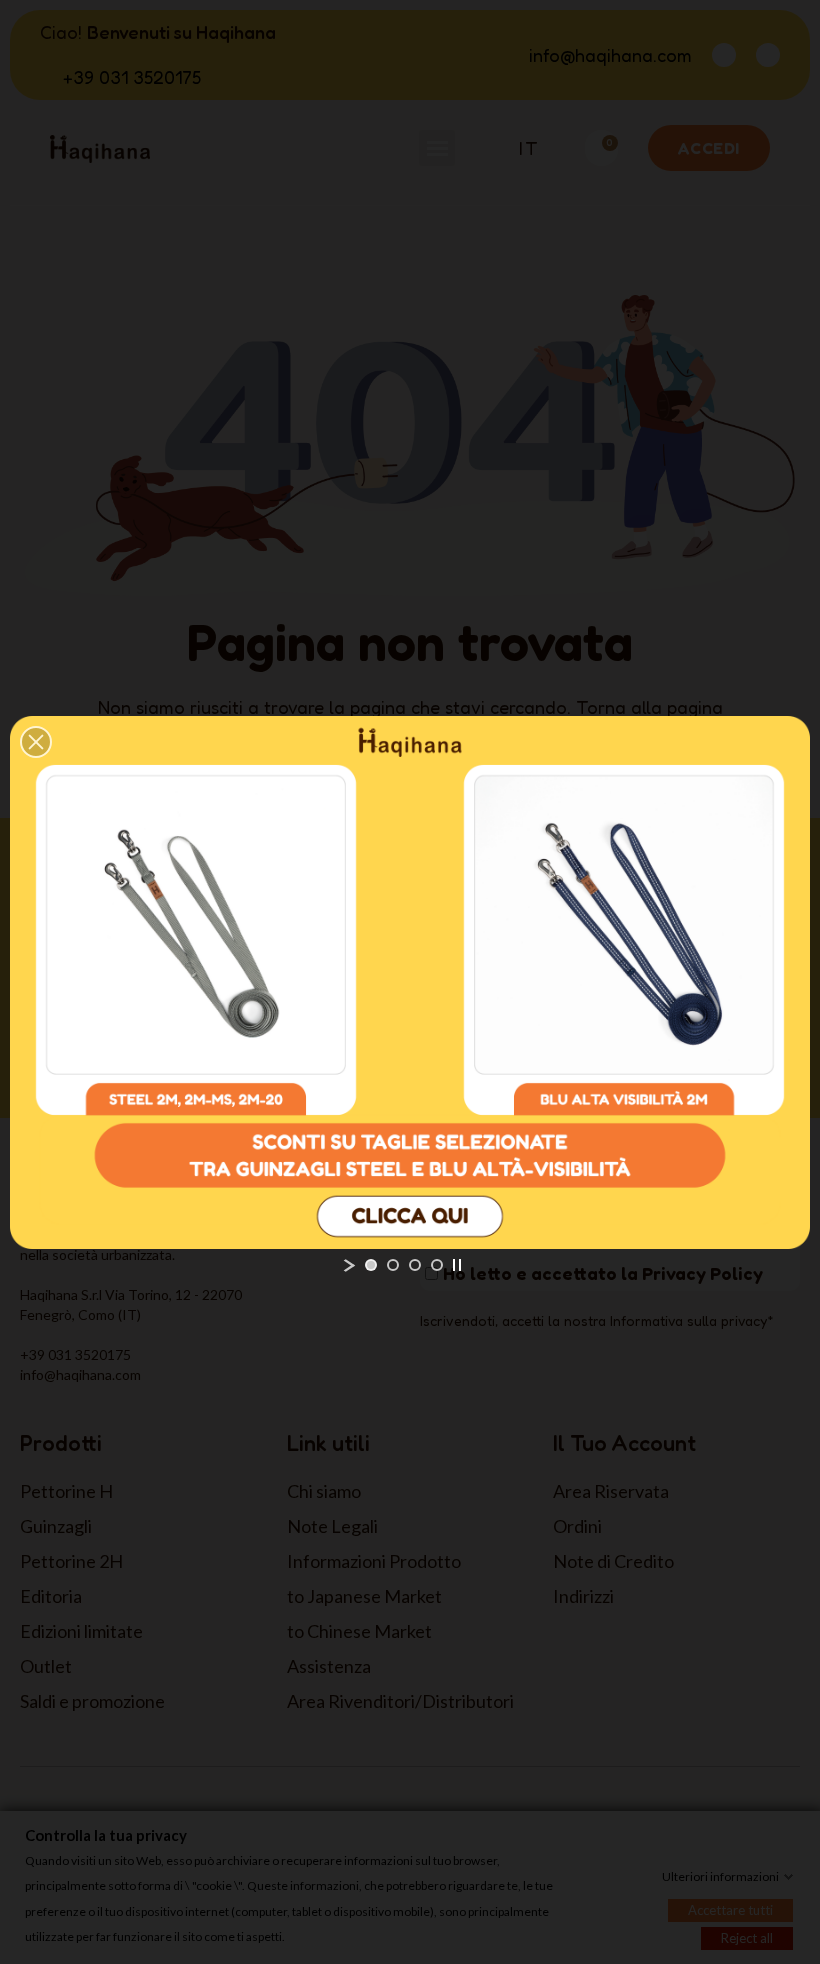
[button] (36, 742)
